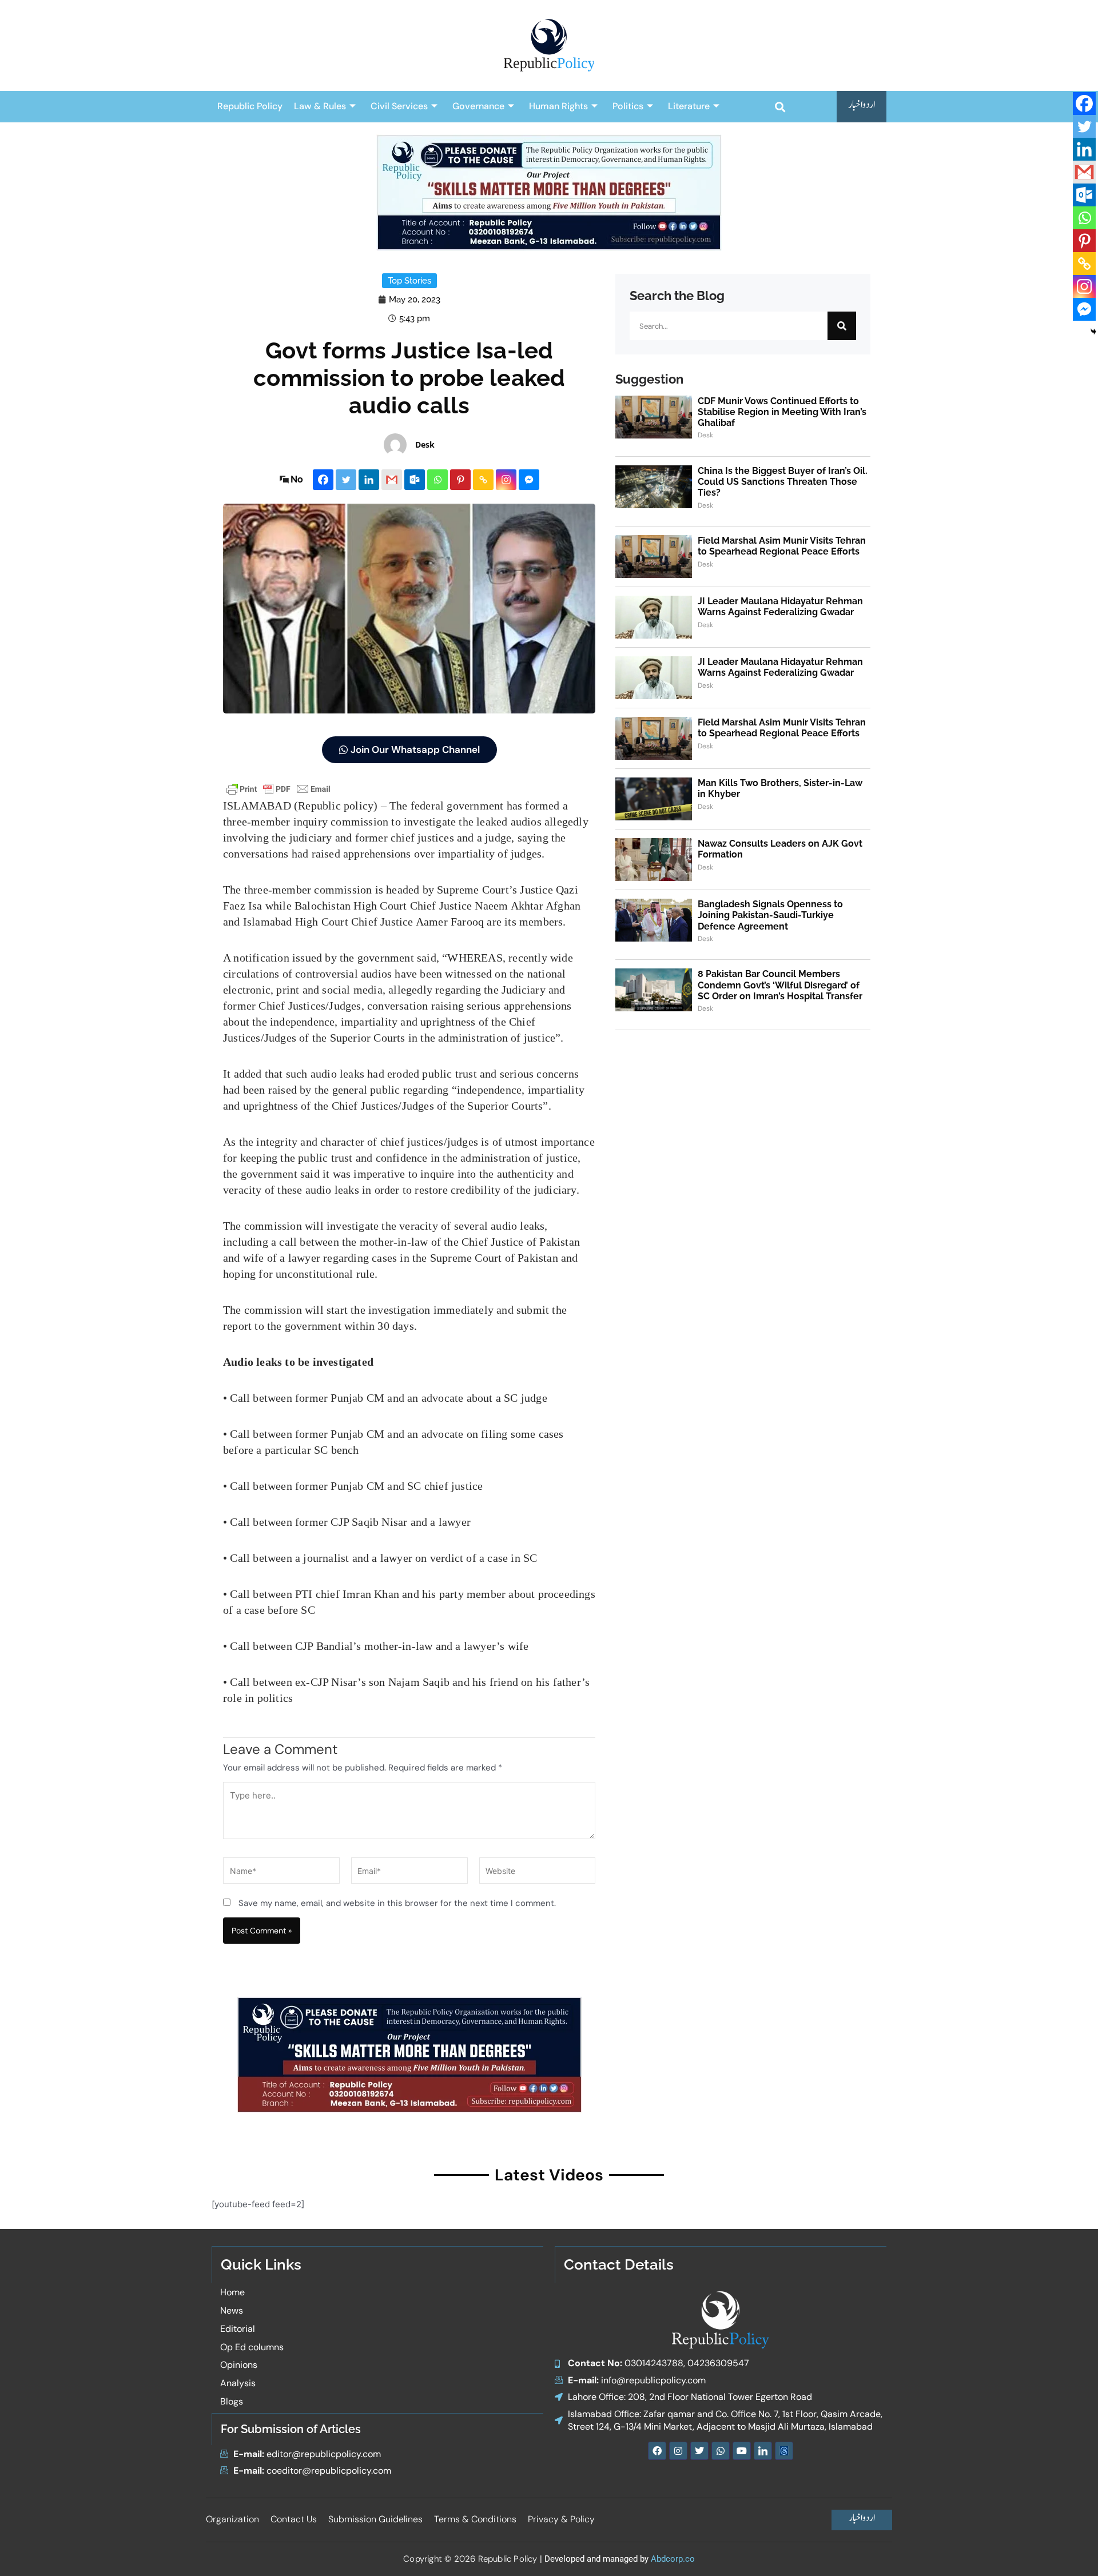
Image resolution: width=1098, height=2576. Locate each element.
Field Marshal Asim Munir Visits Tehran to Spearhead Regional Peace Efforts (782, 546)
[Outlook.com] (415, 480)
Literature (689, 106)
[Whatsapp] (437, 480)
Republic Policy (250, 106)
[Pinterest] (460, 480)
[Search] (842, 326)
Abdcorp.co (673, 2559)
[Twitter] (346, 480)
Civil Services (399, 106)
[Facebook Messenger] (529, 480)
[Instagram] (506, 480)
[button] (780, 107)
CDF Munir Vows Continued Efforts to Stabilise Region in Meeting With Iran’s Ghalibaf (782, 412)
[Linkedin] (369, 480)
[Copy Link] (483, 480)
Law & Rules (320, 106)
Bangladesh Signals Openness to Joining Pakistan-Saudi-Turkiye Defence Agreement (770, 915)
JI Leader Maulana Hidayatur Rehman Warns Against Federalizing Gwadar (780, 607)
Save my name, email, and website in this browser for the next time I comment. (397, 1903)
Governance (478, 106)
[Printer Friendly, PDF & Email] (279, 789)
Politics (628, 106)
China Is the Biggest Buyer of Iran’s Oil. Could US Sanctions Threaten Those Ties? (783, 482)
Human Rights (558, 106)
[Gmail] (392, 480)
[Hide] (1093, 332)
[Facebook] (323, 480)
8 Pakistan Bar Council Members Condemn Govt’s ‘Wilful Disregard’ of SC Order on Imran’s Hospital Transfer (780, 985)
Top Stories (409, 281)
